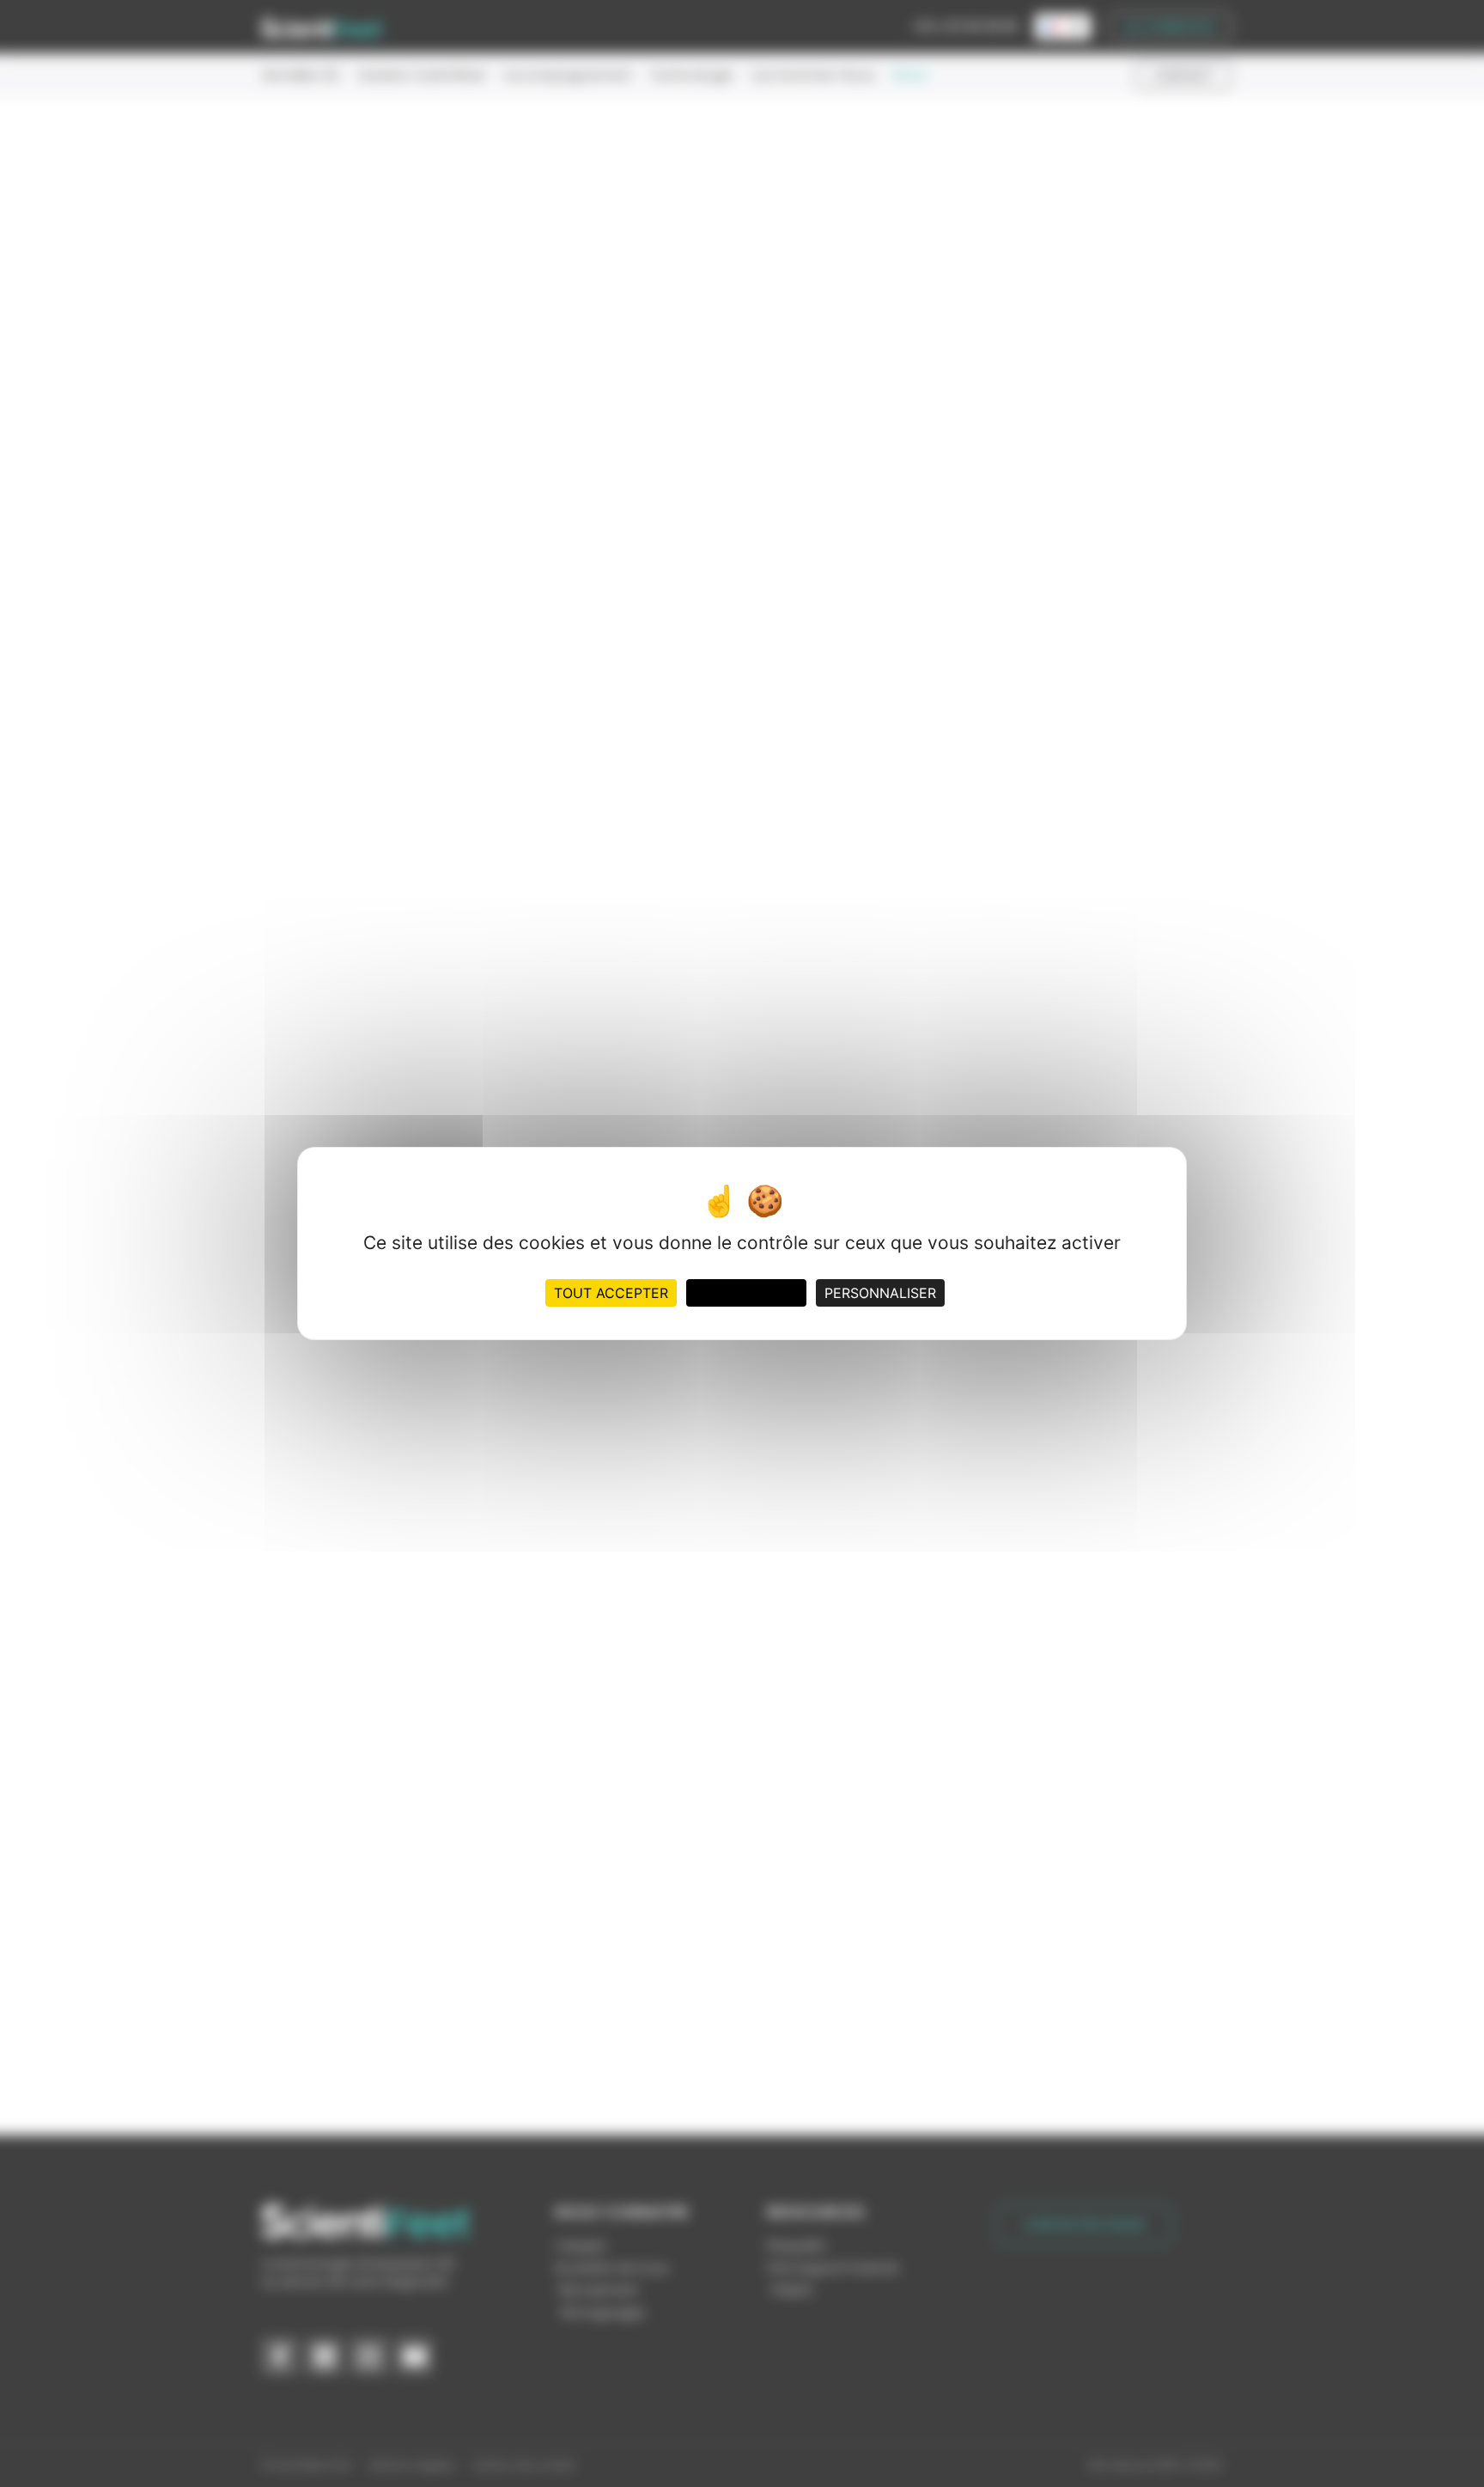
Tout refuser (746, 1293)
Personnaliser (880, 1293)
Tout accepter (611, 1293)
